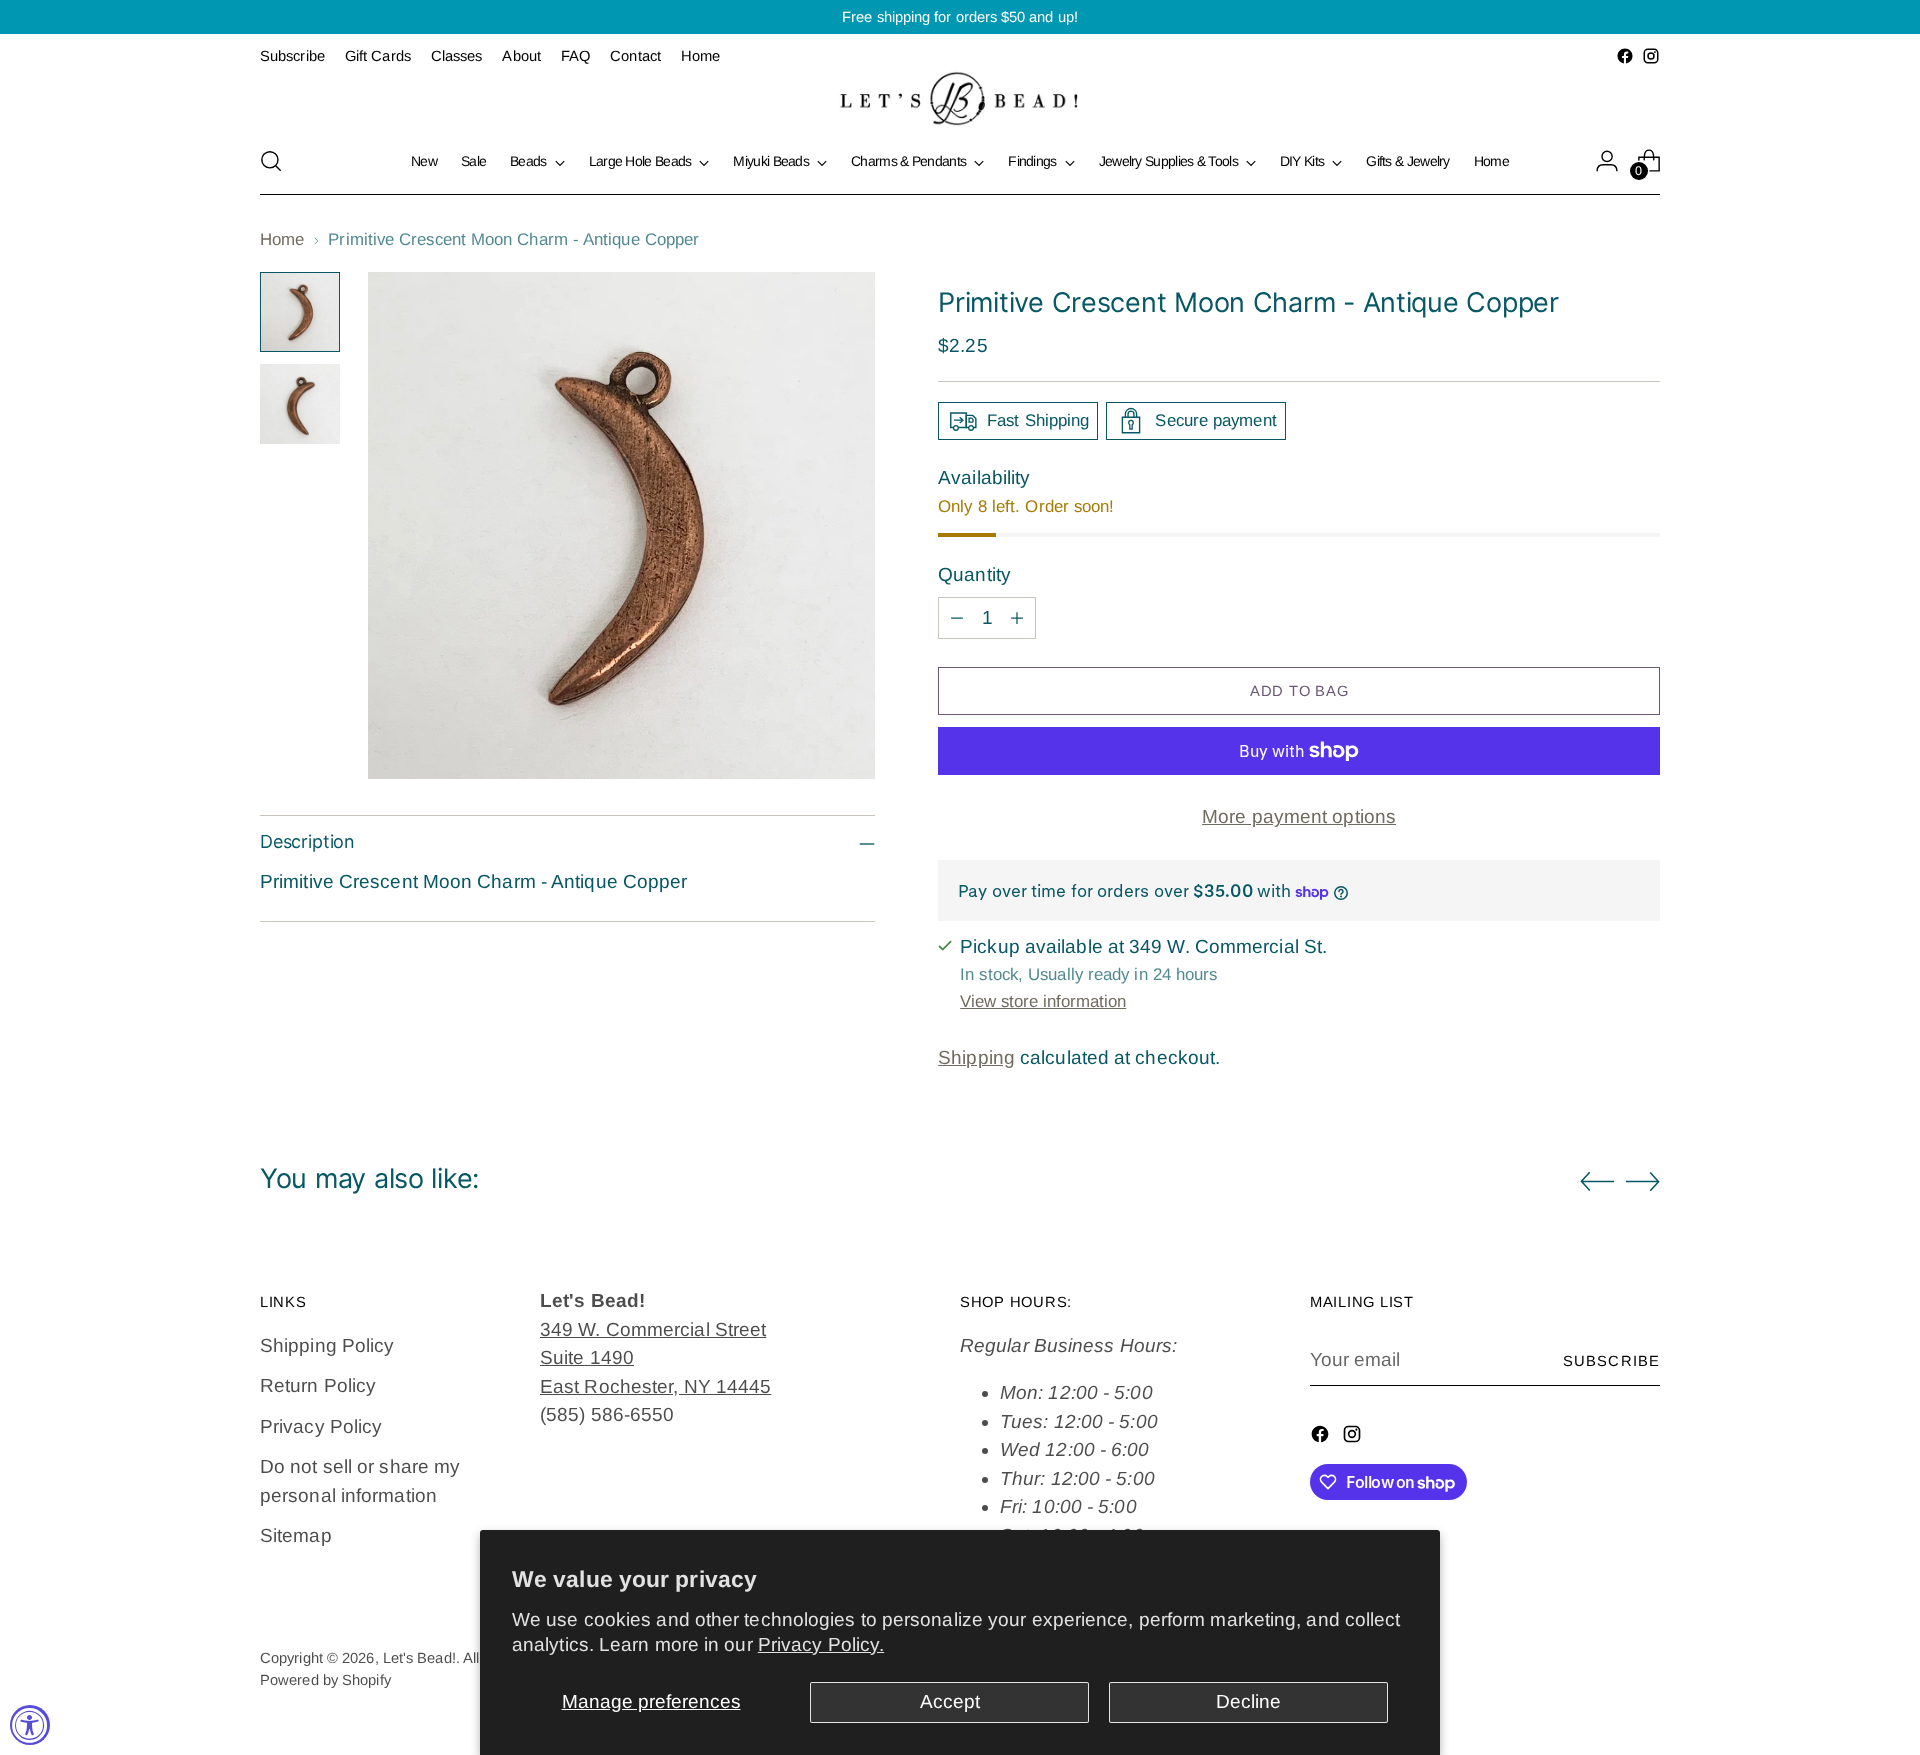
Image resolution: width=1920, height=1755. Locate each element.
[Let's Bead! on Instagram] (1651, 56)
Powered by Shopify (325, 1680)
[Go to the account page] (1607, 161)
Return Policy (318, 1385)
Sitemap (296, 1535)
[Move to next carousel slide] (1643, 1181)
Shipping (976, 1057)
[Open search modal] (271, 161)
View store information (1043, 1001)
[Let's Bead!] (960, 98)
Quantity (974, 574)
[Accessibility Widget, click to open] (30, 1725)
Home (282, 239)
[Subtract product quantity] (957, 618)
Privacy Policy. (821, 1644)
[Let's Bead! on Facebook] (1625, 56)
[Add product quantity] (1017, 618)
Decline (1248, 1701)
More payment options (1299, 816)
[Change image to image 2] (300, 404)
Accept (950, 1701)
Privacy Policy (321, 1426)
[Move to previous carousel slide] (1597, 1182)
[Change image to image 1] (300, 312)
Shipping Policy (327, 1345)
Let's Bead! (419, 1658)
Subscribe (1611, 1361)
